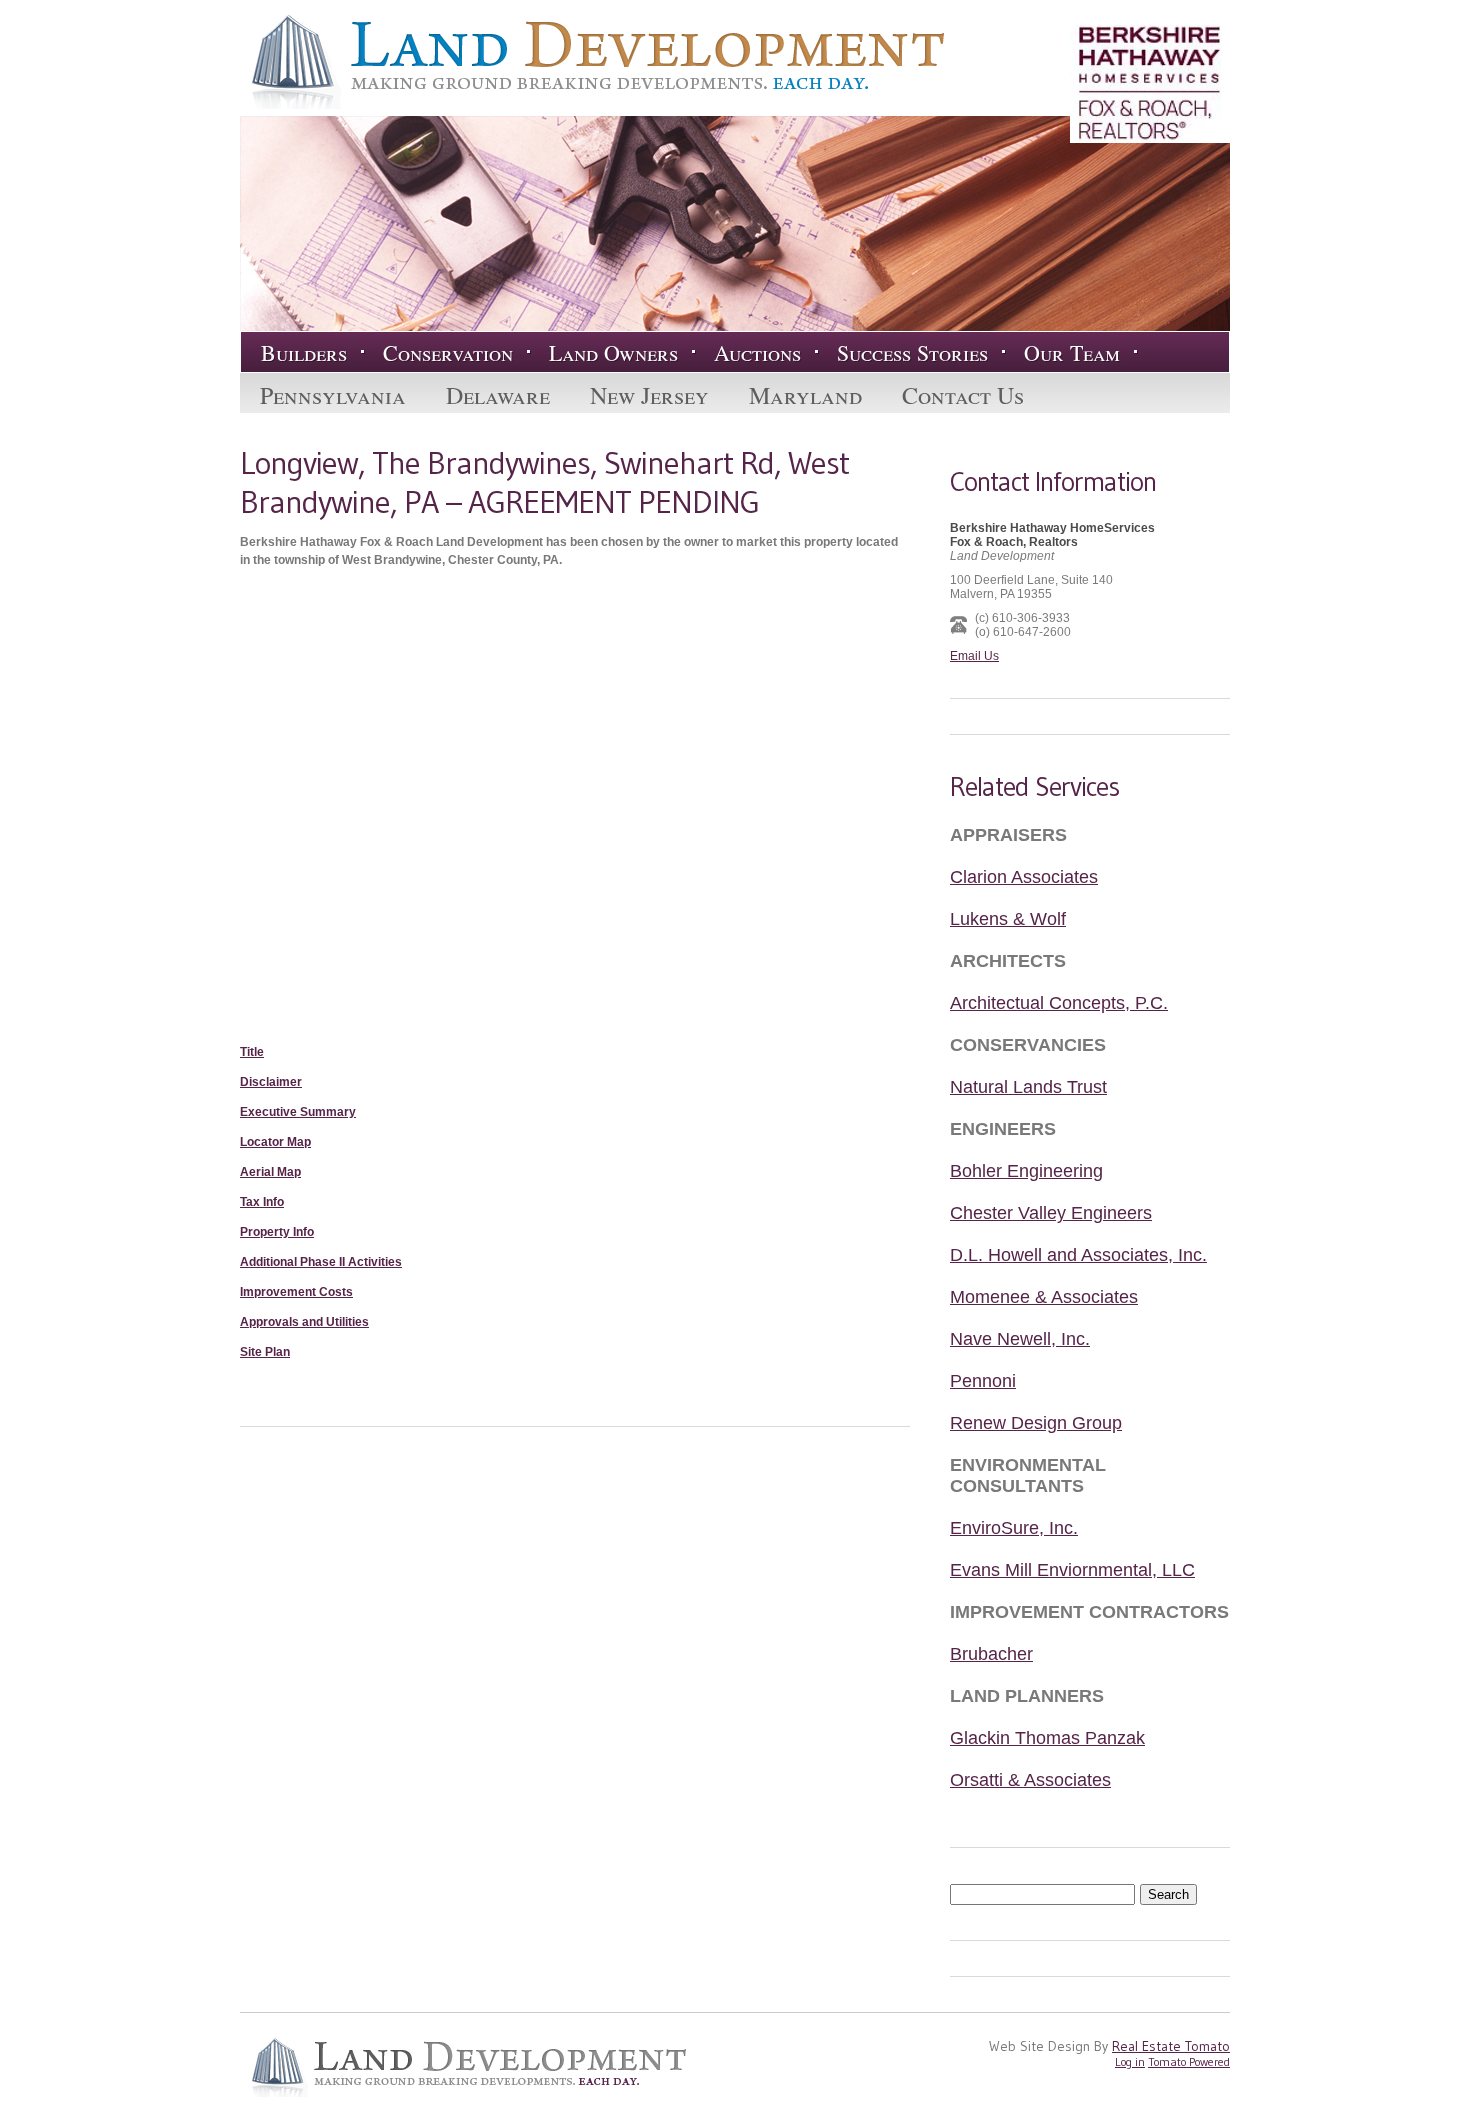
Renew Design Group (1036, 1423)
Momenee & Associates (1044, 1297)
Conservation (448, 352)
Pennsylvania (333, 395)
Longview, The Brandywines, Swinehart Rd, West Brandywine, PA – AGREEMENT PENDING (544, 482)
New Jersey (649, 395)
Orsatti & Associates (1030, 1780)
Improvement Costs (296, 1292)
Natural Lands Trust (1028, 1087)
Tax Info (262, 1202)
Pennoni (983, 1381)
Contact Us (963, 395)
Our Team (1072, 352)
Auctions (757, 352)
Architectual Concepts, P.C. (1059, 1003)
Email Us (974, 656)
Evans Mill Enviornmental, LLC (1072, 1570)
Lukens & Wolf (1008, 919)
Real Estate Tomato (1171, 2046)
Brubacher (991, 1654)
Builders (304, 352)
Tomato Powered (1189, 2061)
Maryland (805, 395)
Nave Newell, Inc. (1020, 1339)
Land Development (592, 62)
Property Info (277, 1232)
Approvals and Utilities (304, 1322)
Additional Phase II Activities (321, 1262)
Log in (1130, 2061)
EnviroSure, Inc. (1014, 1528)
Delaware (498, 395)
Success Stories (912, 352)
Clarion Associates (1024, 877)
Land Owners (613, 352)
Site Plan (265, 1352)
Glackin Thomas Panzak (1047, 1738)
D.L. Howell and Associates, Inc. (1078, 1255)
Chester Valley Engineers (1051, 1213)
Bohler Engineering (1026, 1171)
